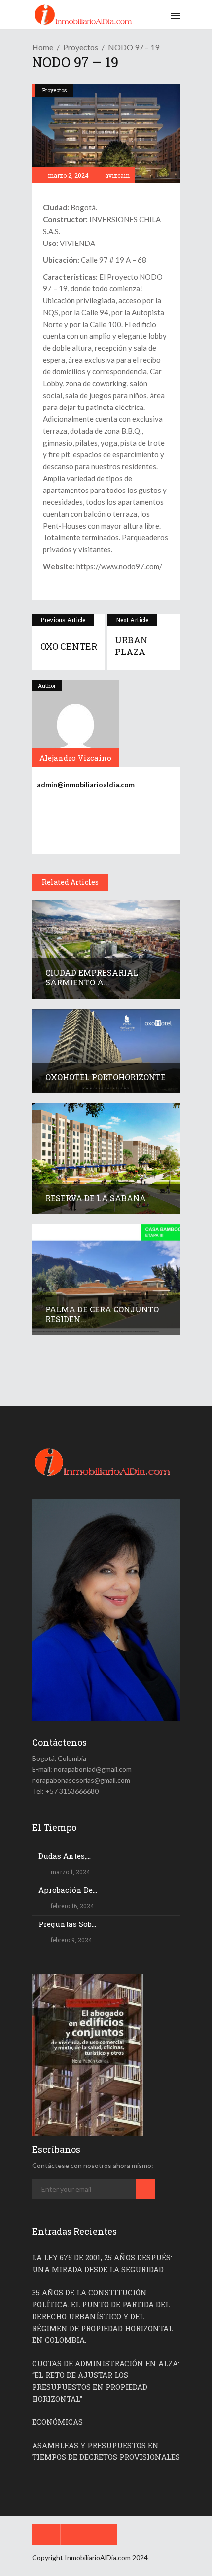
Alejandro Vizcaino (75, 758)
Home (43, 47)
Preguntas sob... (67, 1924)
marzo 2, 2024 (68, 175)
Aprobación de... (68, 1890)
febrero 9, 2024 (71, 1940)
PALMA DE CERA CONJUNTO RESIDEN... (102, 1314)
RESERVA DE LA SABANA (96, 1198)
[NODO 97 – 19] (75, 724)
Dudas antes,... (65, 1856)
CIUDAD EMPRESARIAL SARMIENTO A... (92, 977)
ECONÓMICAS (57, 2422)
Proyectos (81, 47)
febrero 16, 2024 (71, 1906)
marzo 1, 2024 (70, 1872)
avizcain (117, 175)
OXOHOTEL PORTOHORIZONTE (106, 1077)
